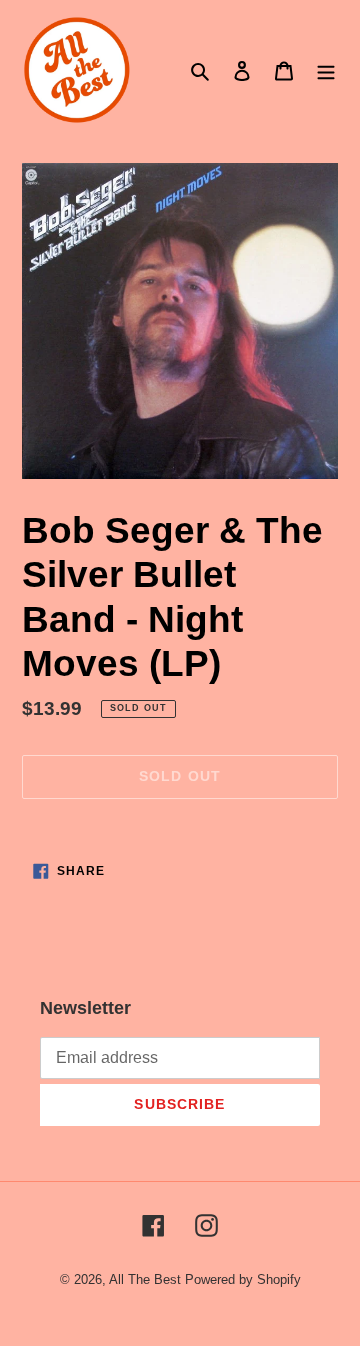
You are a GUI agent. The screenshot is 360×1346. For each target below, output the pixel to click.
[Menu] (326, 70)
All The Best (145, 1279)
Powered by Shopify (243, 1279)
